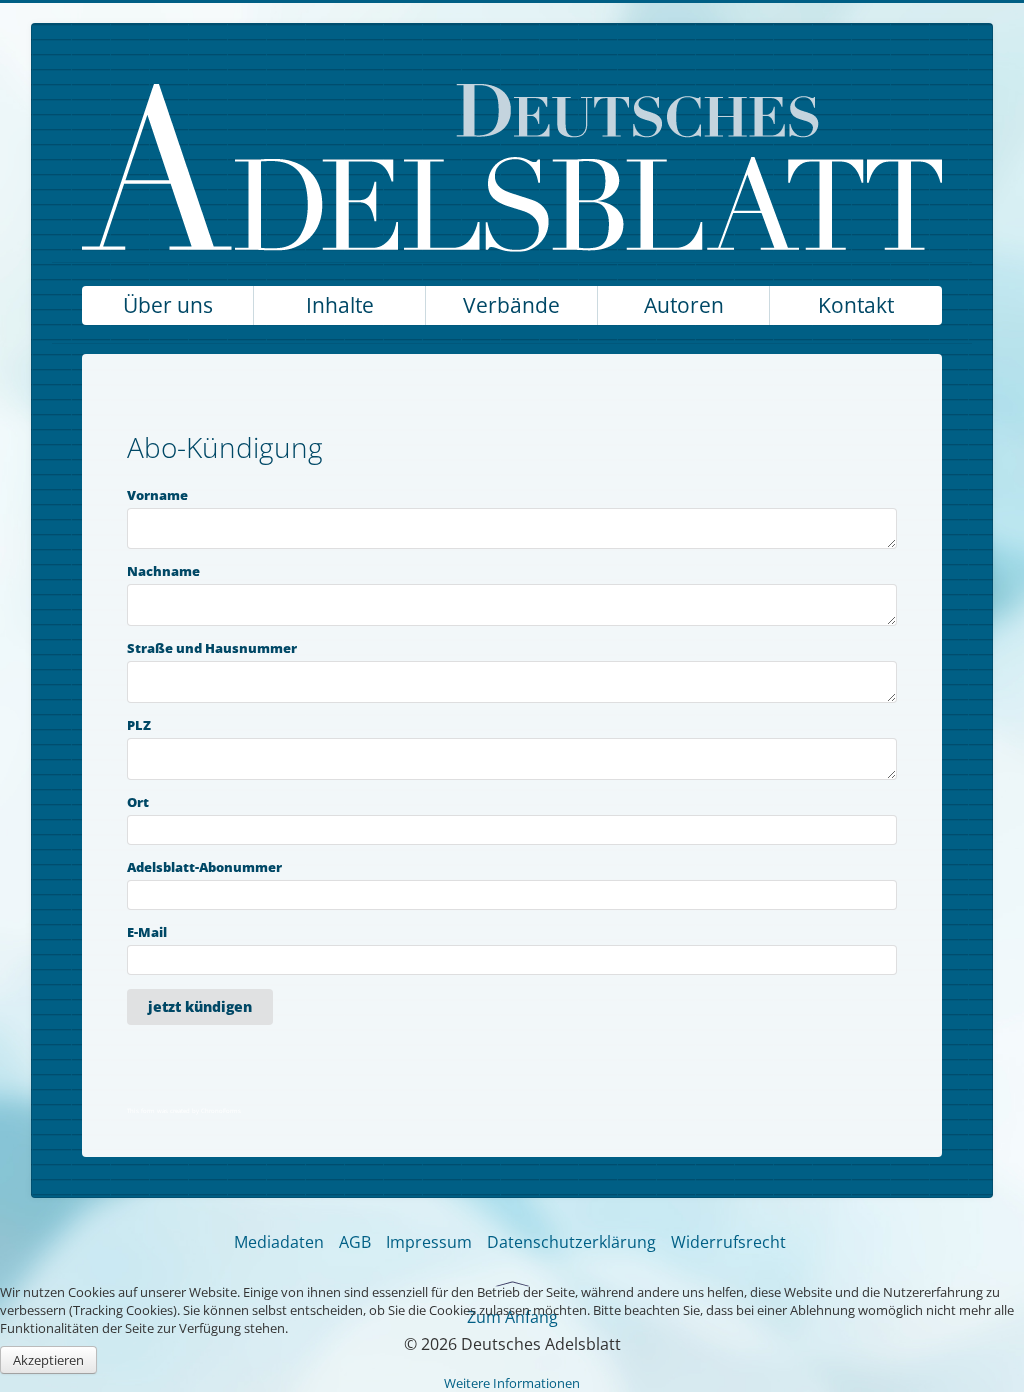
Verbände (511, 305)
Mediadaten (279, 1242)
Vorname (157, 495)
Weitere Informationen (512, 1383)
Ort (138, 802)
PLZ (139, 725)
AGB (355, 1242)
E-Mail (147, 932)
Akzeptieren (48, 1360)
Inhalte (340, 305)
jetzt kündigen (200, 1006)
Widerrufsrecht (728, 1242)
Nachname (163, 571)
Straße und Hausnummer (212, 648)
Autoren (684, 305)
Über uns (168, 305)
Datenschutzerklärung (571, 1242)
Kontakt (856, 305)
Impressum (429, 1242)
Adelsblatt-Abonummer (204, 867)
